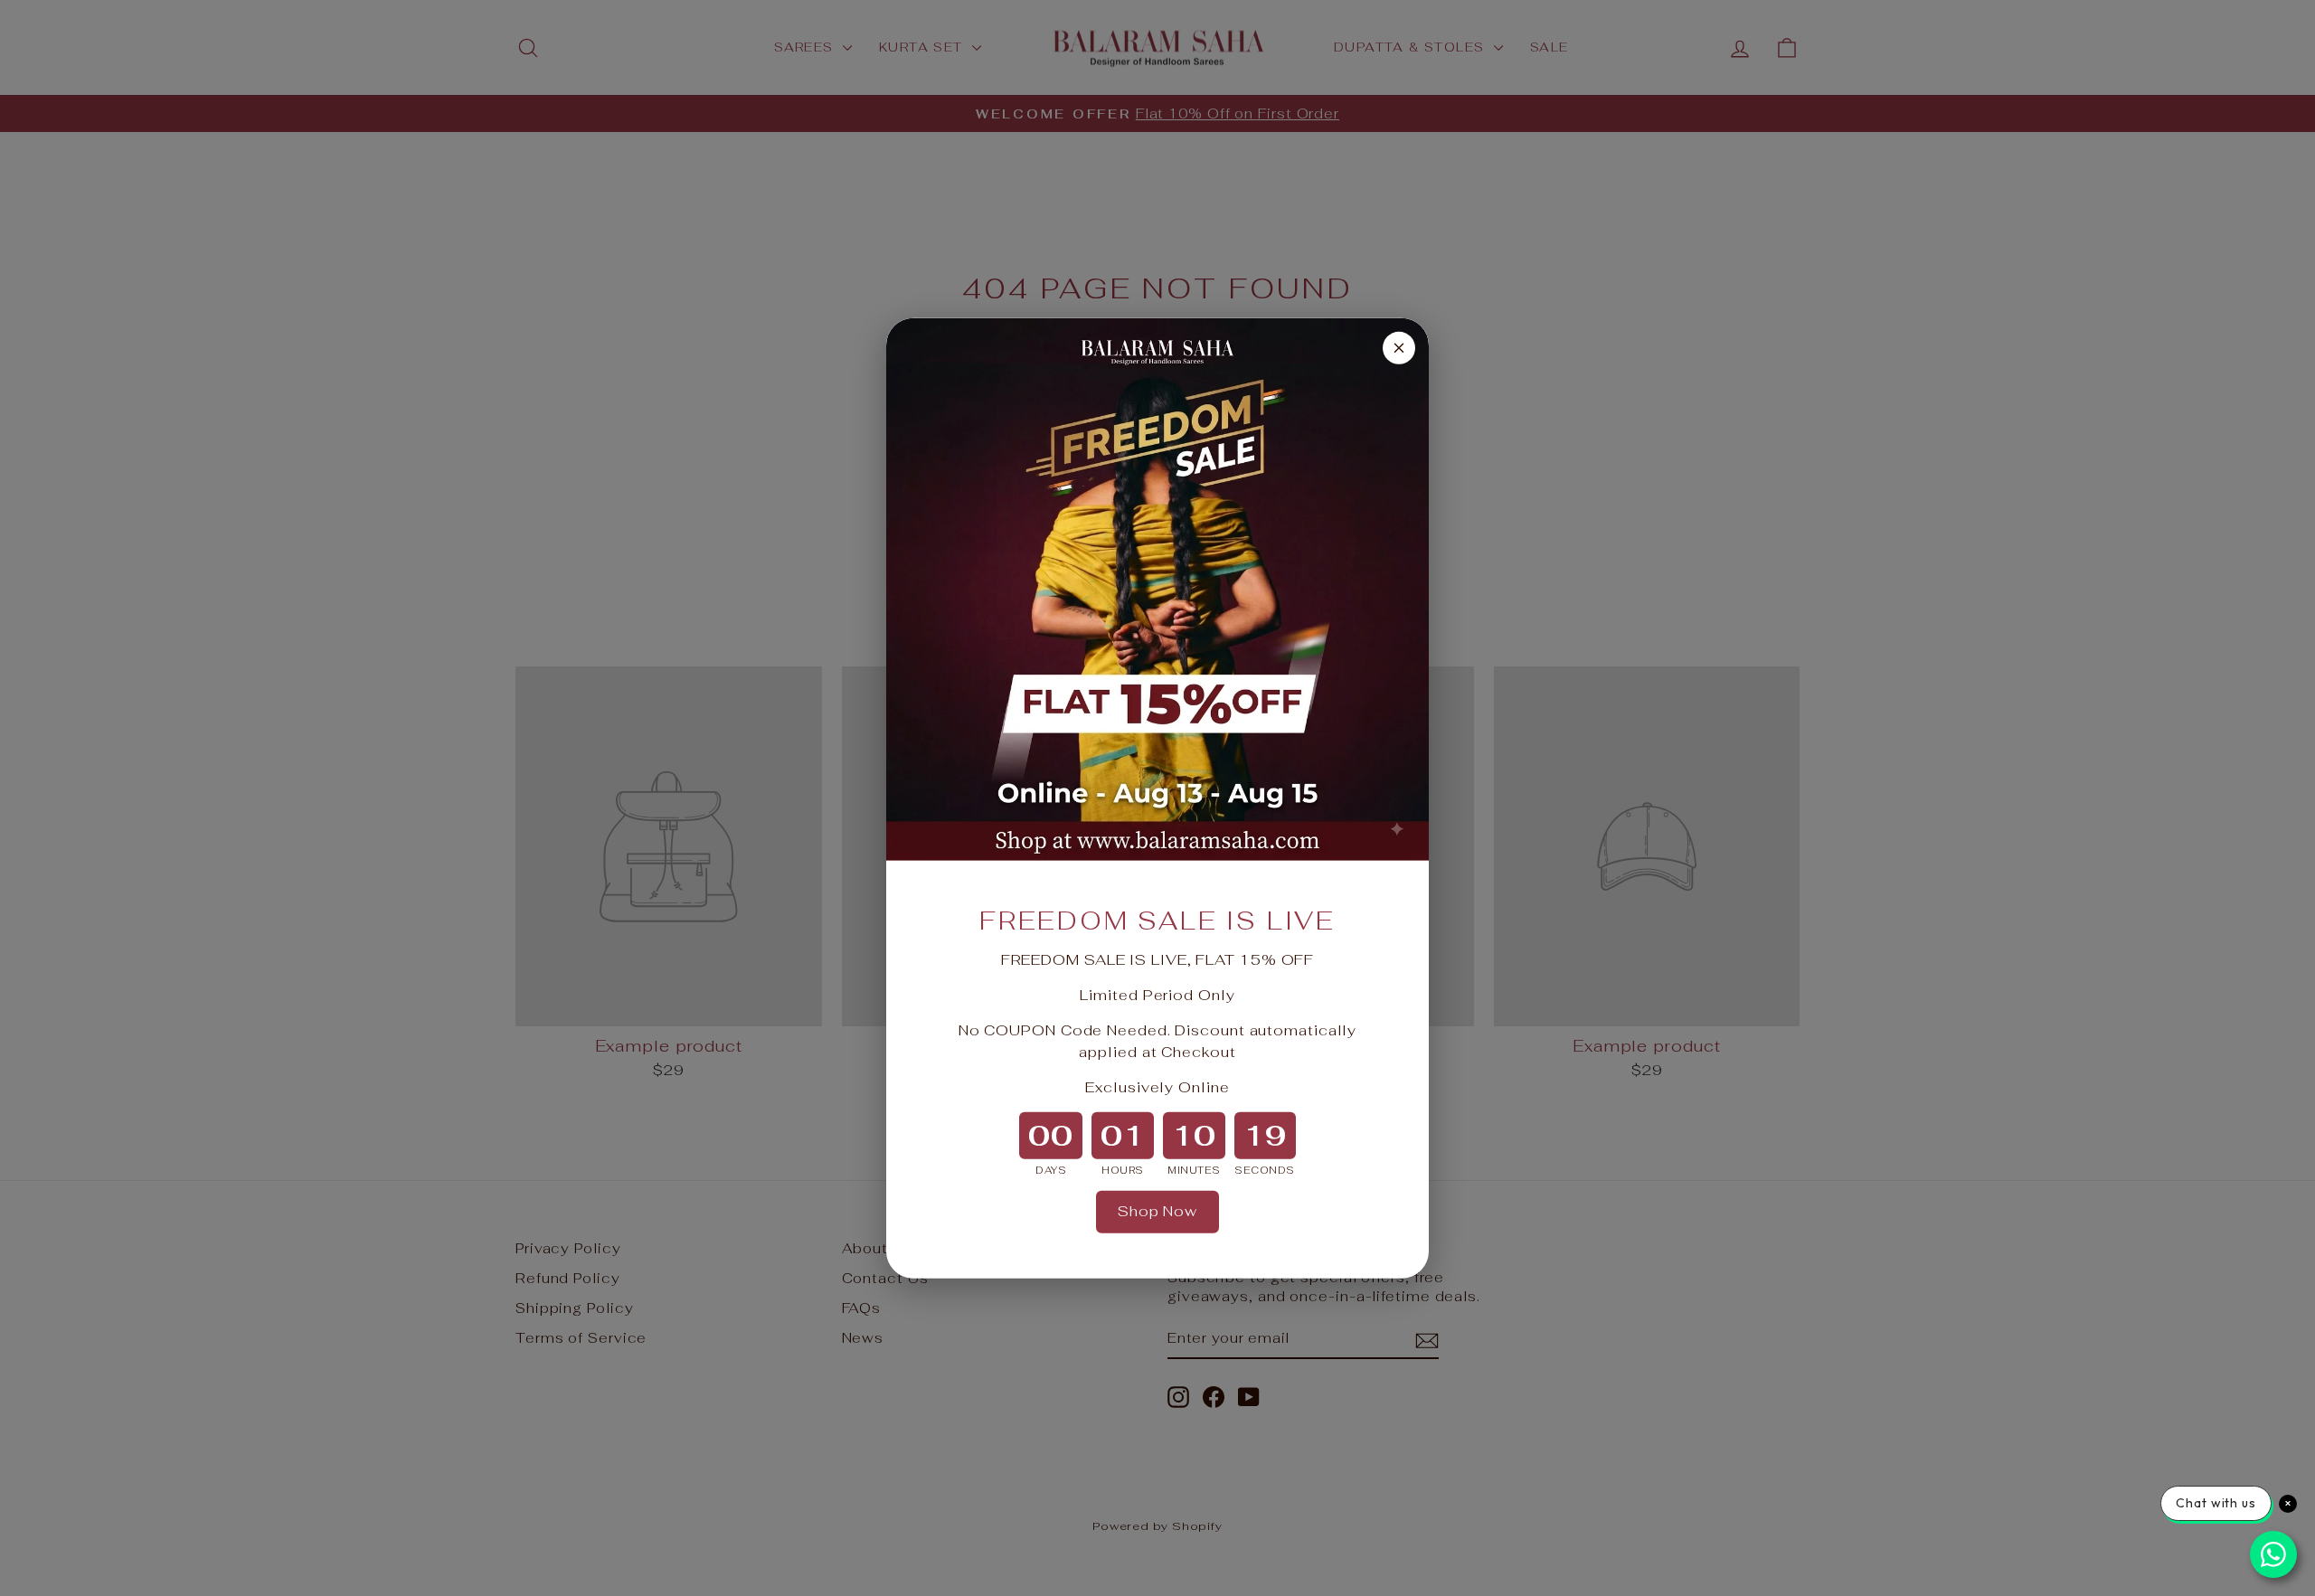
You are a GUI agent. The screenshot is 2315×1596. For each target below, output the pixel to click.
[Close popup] (1399, 347)
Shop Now (1157, 1211)
